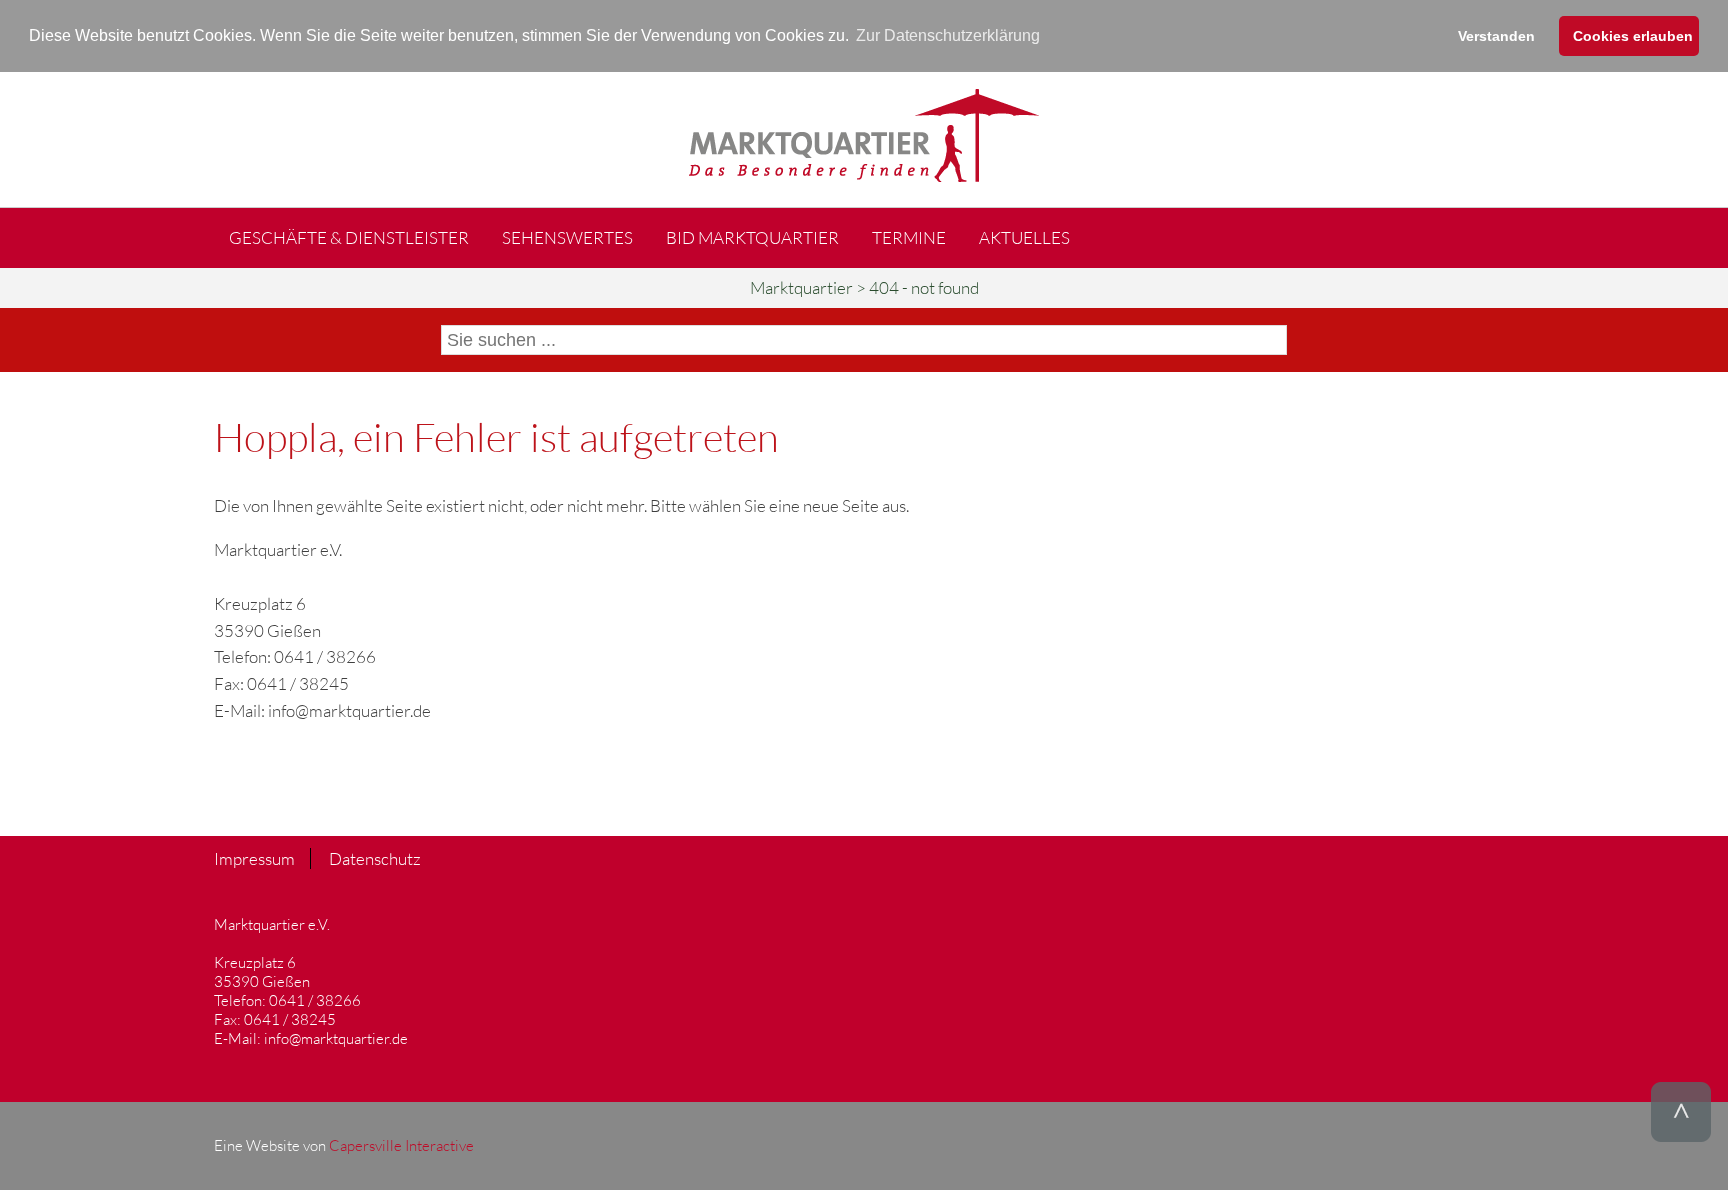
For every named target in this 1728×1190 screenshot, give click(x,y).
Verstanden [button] (1496, 36)
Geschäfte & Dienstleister (349, 237)
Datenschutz (375, 858)
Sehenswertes (567, 237)
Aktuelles (1024, 237)
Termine (909, 237)
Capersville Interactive (401, 1145)
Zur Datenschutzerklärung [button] (948, 35)
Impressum (254, 858)
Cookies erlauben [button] (1633, 36)
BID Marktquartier (752, 237)
